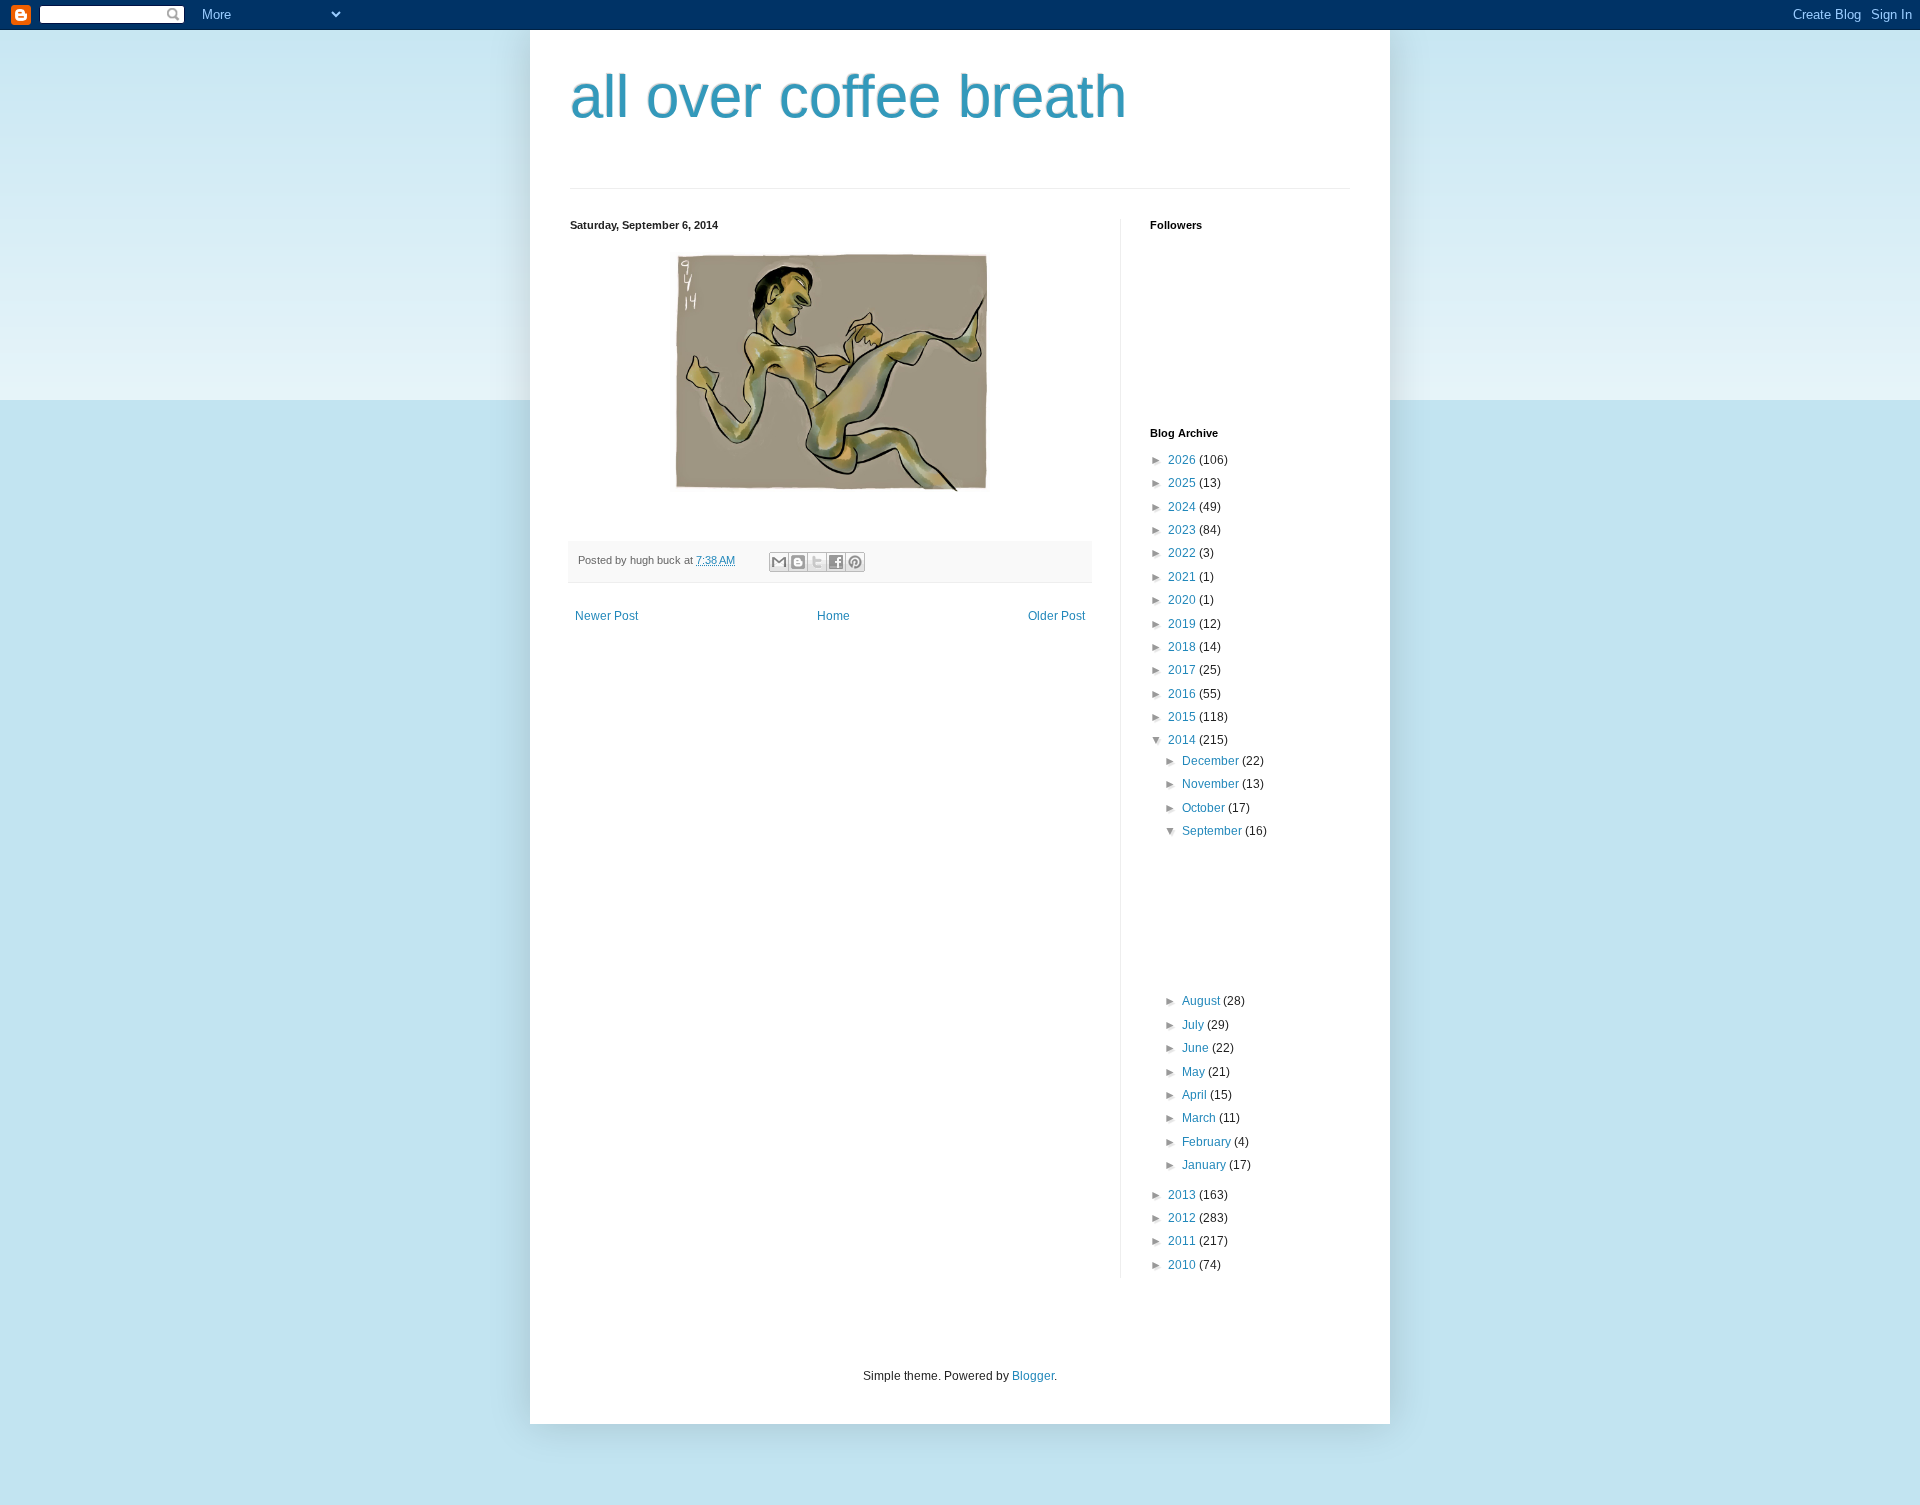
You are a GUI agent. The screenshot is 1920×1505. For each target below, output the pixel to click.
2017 (1183, 670)
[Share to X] (817, 562)
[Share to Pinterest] (855, 562)
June (1197, 1048)
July (1194, 1025)
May (1195, 1072)
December (1212, 761)
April (1196, 1095)
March (1200, 1118)
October (1205, 808)
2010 (1183, 1265)
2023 (1183, 530)
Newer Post (606, 616)
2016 (1183, 694)
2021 (1183, 577)
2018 (1183, 647)
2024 (1183, 507)
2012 (1183, 1218)
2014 (1183, 740)
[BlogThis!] (798, 562)
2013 (1183, 1195)
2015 (1183, 717)
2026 (1183, 460)
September (1213, 831)
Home (833, 616)
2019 (1183, 624)
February (1208, 1142)
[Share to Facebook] (836, 562)
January (1205, 1165)
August (1202, 1001)
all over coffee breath (848, 96)
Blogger (1033, 1376)
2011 (1183, 1241)
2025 (1183, 483)
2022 (1183, 553)
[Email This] (779, 562)
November (1212, 784)
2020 (1183, 600)
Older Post (1056, 616)
